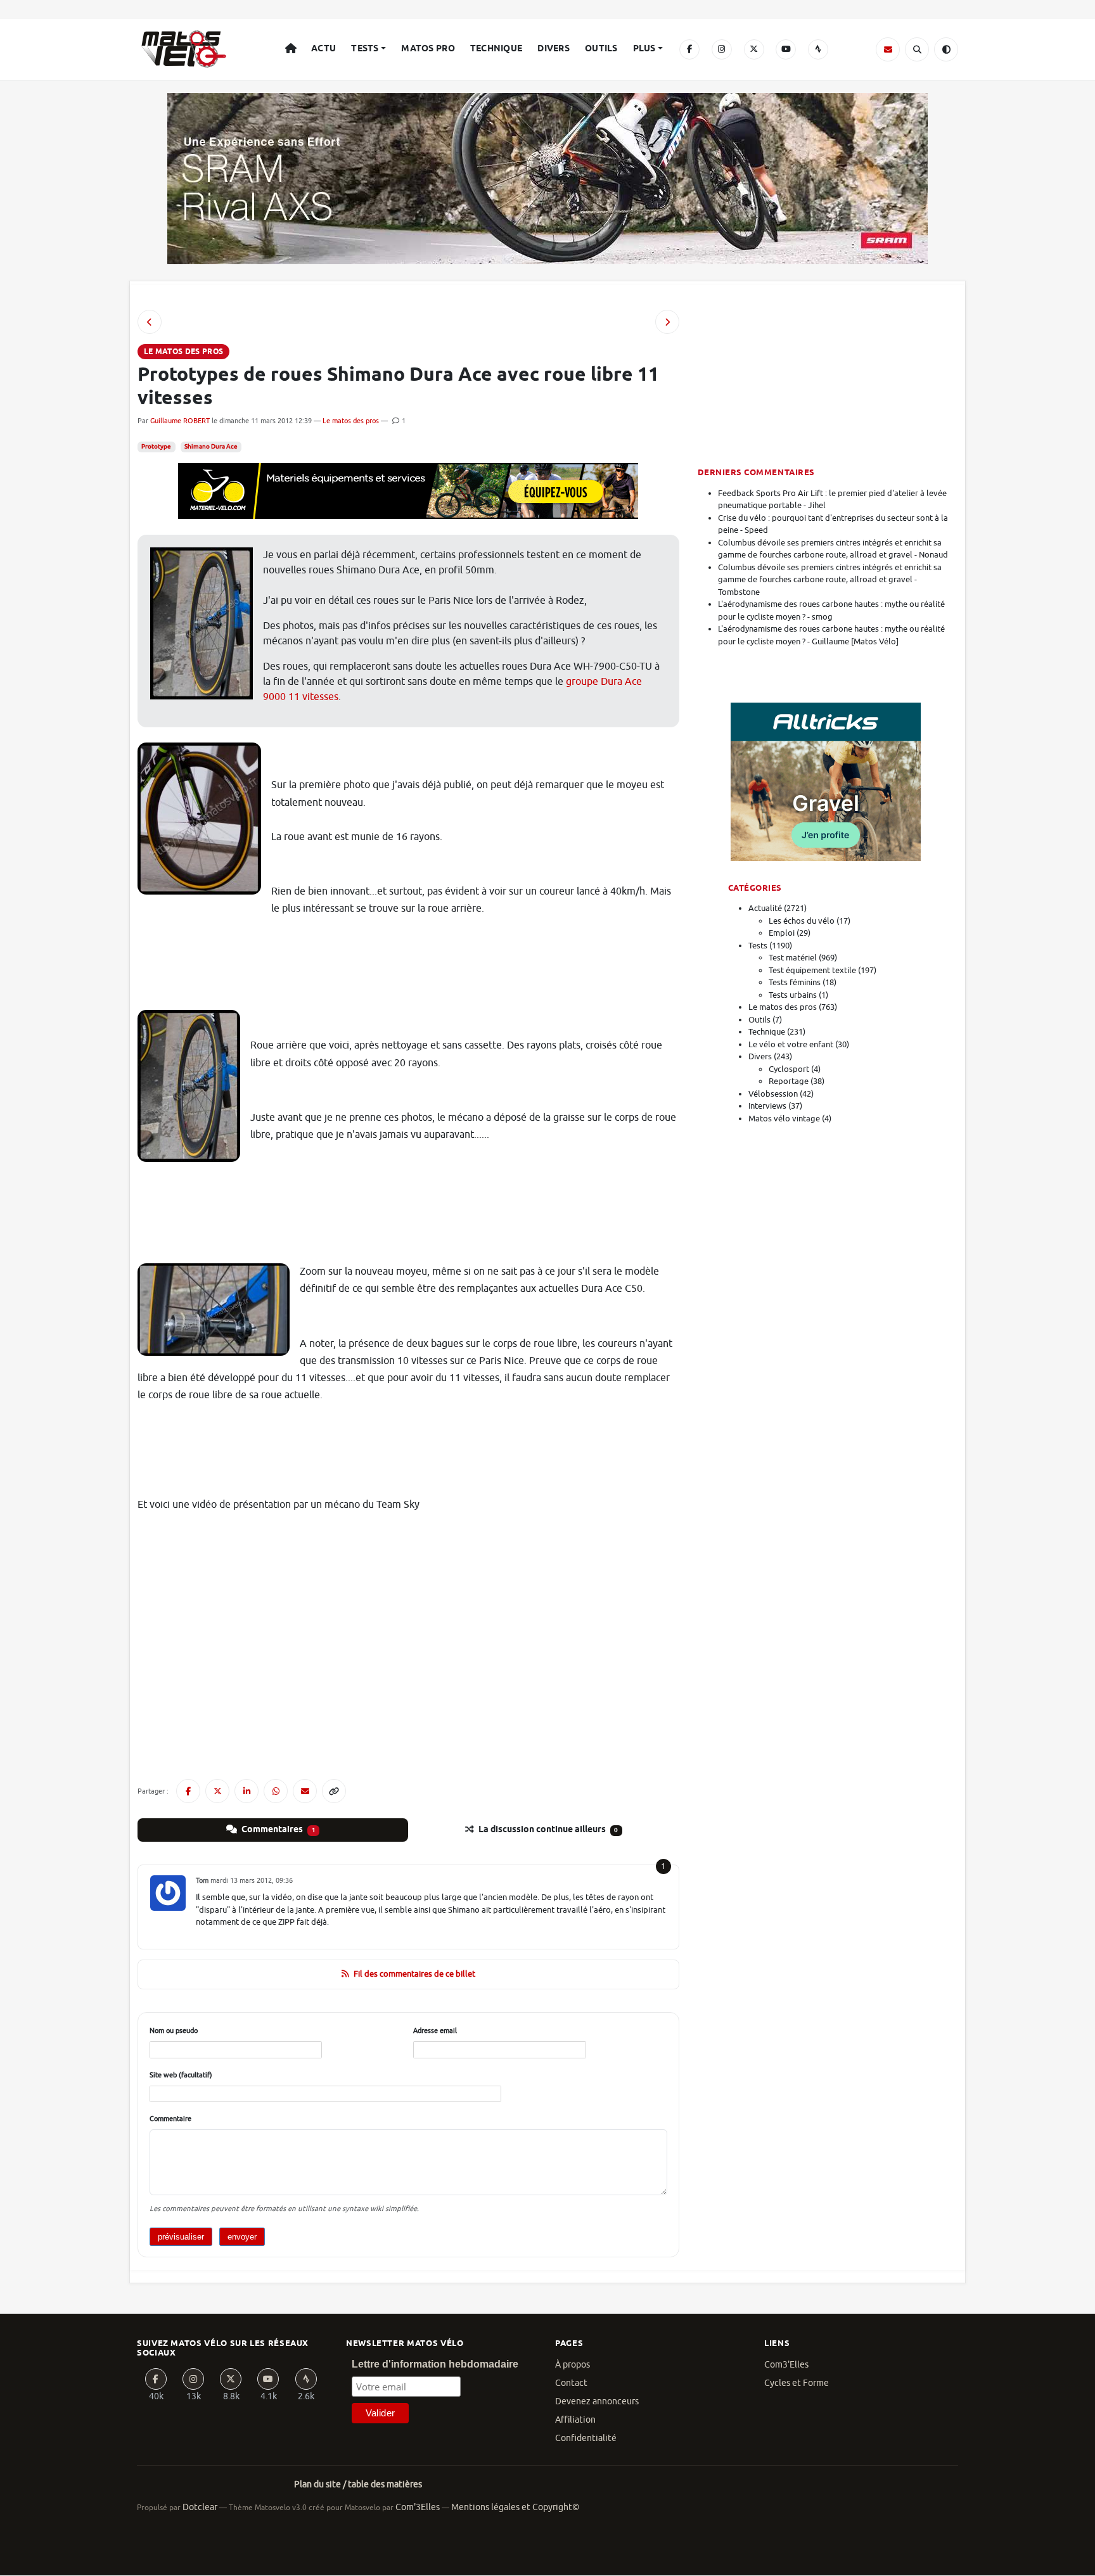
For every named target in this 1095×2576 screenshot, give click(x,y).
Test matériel (793, 958)
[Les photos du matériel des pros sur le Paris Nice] (667, 322)
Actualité (765, 908)
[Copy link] (334, 1791)
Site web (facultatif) (181, 2075)
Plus (644, 49)
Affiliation (575, 2420)
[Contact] (888, 49)
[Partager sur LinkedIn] (247, 1791)
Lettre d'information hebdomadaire (435, 2364)
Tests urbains (793, 995)
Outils (601, 49)
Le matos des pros (351, 421)
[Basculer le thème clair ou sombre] (946, 49)
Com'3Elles (418, 2507)
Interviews (767, 1106)
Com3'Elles (786, 2365)
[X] (754, 49)
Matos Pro (428, 49)
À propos (573, 2365)
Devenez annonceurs (597, 2401)
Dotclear (200, 2507)
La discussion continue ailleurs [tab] (547, 1830)
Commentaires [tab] (278, 1830)
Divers (554, 49)
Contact (571, 2383)
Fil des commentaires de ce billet (414, 1974)
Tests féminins (795, 982)
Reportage (789, 1081)
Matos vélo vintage (784, 1119)
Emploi (782, 933)
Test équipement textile (812, 970)
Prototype (156, 447)
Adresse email (435, 2031)
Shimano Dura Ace (211, 447)
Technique (496, 49)
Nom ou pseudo (174, 2031)
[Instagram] (722, 49)
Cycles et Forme (797, 2383)
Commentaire (170, 2119)
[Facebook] (689, 49)
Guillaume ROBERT (180, 421)
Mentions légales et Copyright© (515, 2507)
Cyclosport (789, 1069)
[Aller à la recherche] (917, 49)
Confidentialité (586, 2438)
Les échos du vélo (802, 921)
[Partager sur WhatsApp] (276, 1791)
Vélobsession (773, 1094)
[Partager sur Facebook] (188, 1791)
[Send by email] (305, 1791)
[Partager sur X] (217, 1791)
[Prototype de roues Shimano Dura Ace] (150, 322)
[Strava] (818, 49)
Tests (365, 49)
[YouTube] (786, 49)
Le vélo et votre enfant (791, 1044)
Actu (323, 49)
